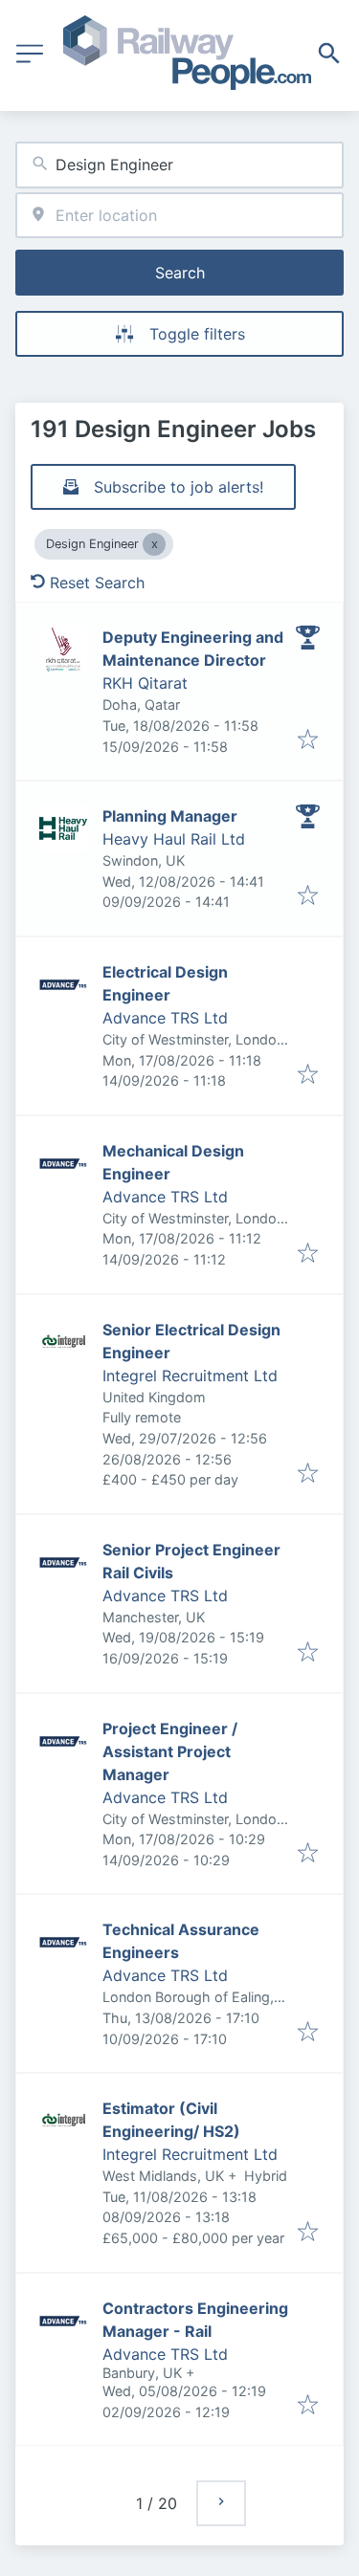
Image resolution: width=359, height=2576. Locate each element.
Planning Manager (170, 816)
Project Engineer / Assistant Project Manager (170, 1751)
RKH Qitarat (145, 683)
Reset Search (97, 583)
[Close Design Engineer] (154, 544)
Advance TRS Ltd (165, 1018)
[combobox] (179, 165)
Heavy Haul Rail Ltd (174, 839)
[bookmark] (308, 740)
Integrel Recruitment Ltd (190, 1376)
